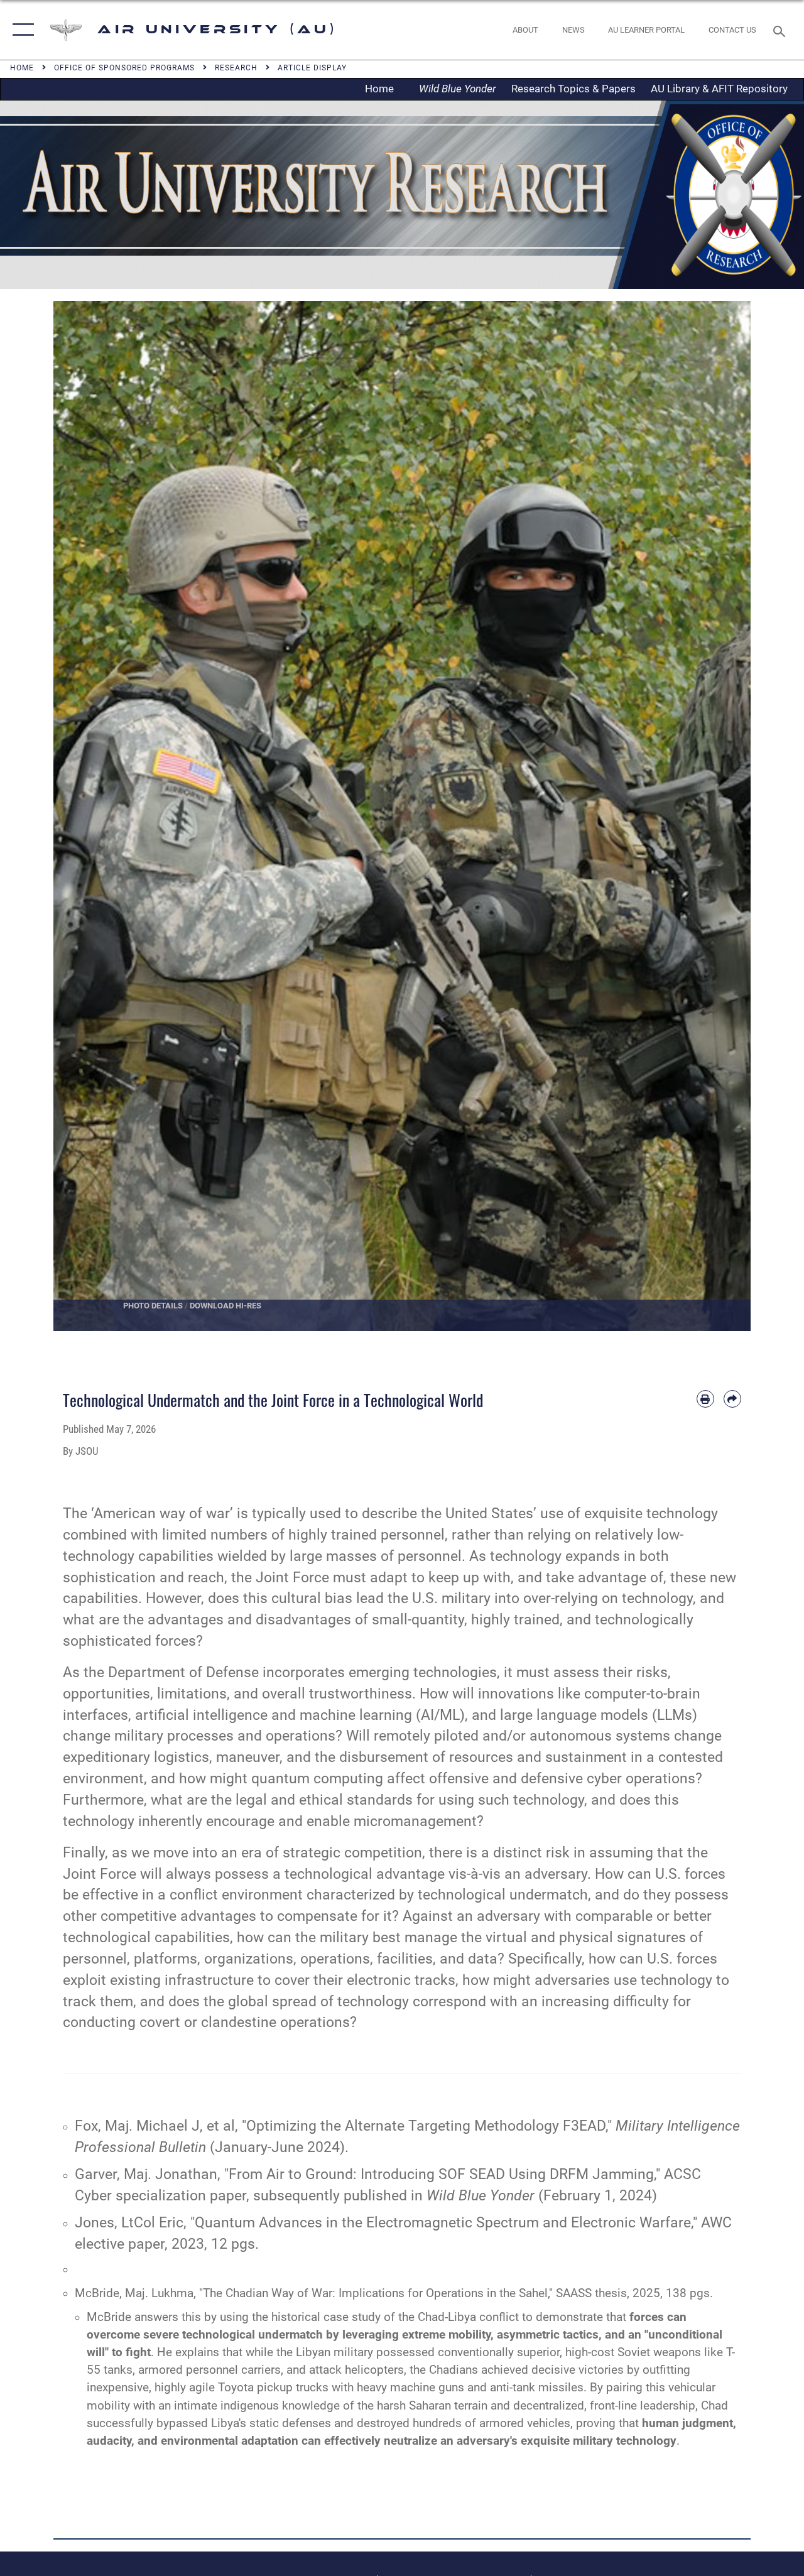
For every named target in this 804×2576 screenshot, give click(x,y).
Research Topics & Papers (573, 89)
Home (383, 89)
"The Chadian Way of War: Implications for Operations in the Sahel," (376, 2293)
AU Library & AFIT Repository (719, 89)
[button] (20, 30)
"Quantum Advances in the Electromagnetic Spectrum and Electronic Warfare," (444, 2223)
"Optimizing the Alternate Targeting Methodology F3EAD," (427, 2126)
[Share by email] (732, 1399)
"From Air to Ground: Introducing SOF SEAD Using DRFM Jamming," (442, 2174)
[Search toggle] (781, 30)
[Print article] (705, 1399)
